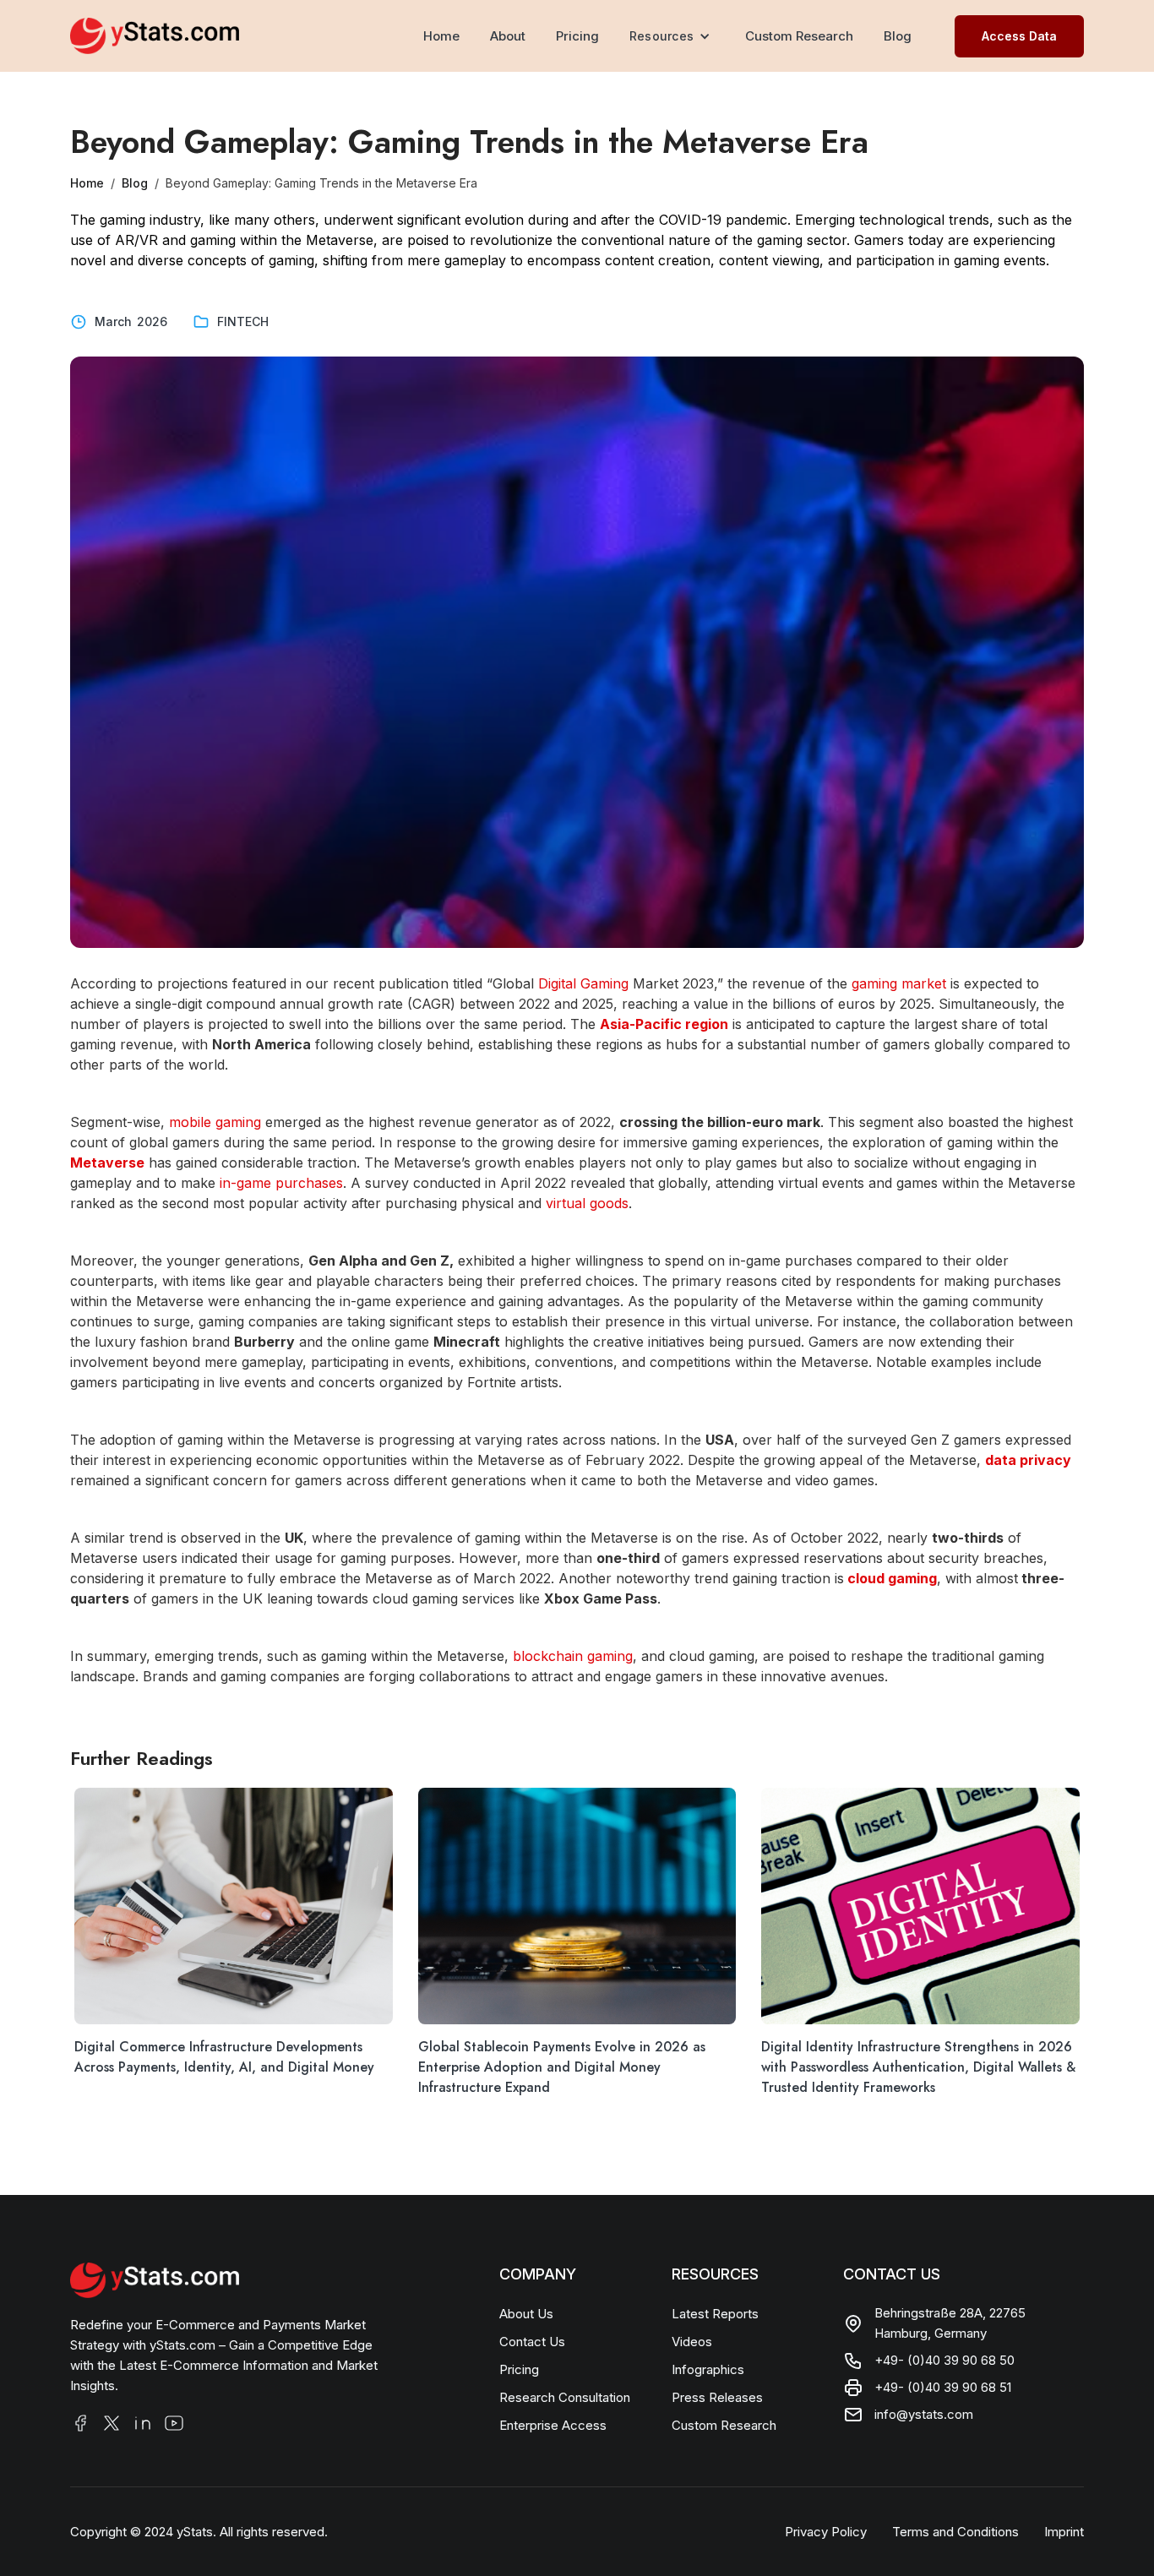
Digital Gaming (583, 983)
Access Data (1019, 36)
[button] (672, 36)
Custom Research (799, 36)
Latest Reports (715, 2314)
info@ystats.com (924, 2414)
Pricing (577, 36)
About (508, 36)
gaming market (899, 983)
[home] (155, 35)
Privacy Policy (826, 2532)
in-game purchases (279, 1183)
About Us (526, 2314)
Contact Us (532, 2342)
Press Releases (717, 2397)
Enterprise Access (553, 2425)
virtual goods (585, 1203)
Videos (692, 2342)
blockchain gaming (571, 1656)
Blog (898, 36)
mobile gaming (215, 1122)
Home (418, 36)
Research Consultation (565, 2397)
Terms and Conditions (955, 2532)
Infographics (708, 2369)
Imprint (1064, 2532)
